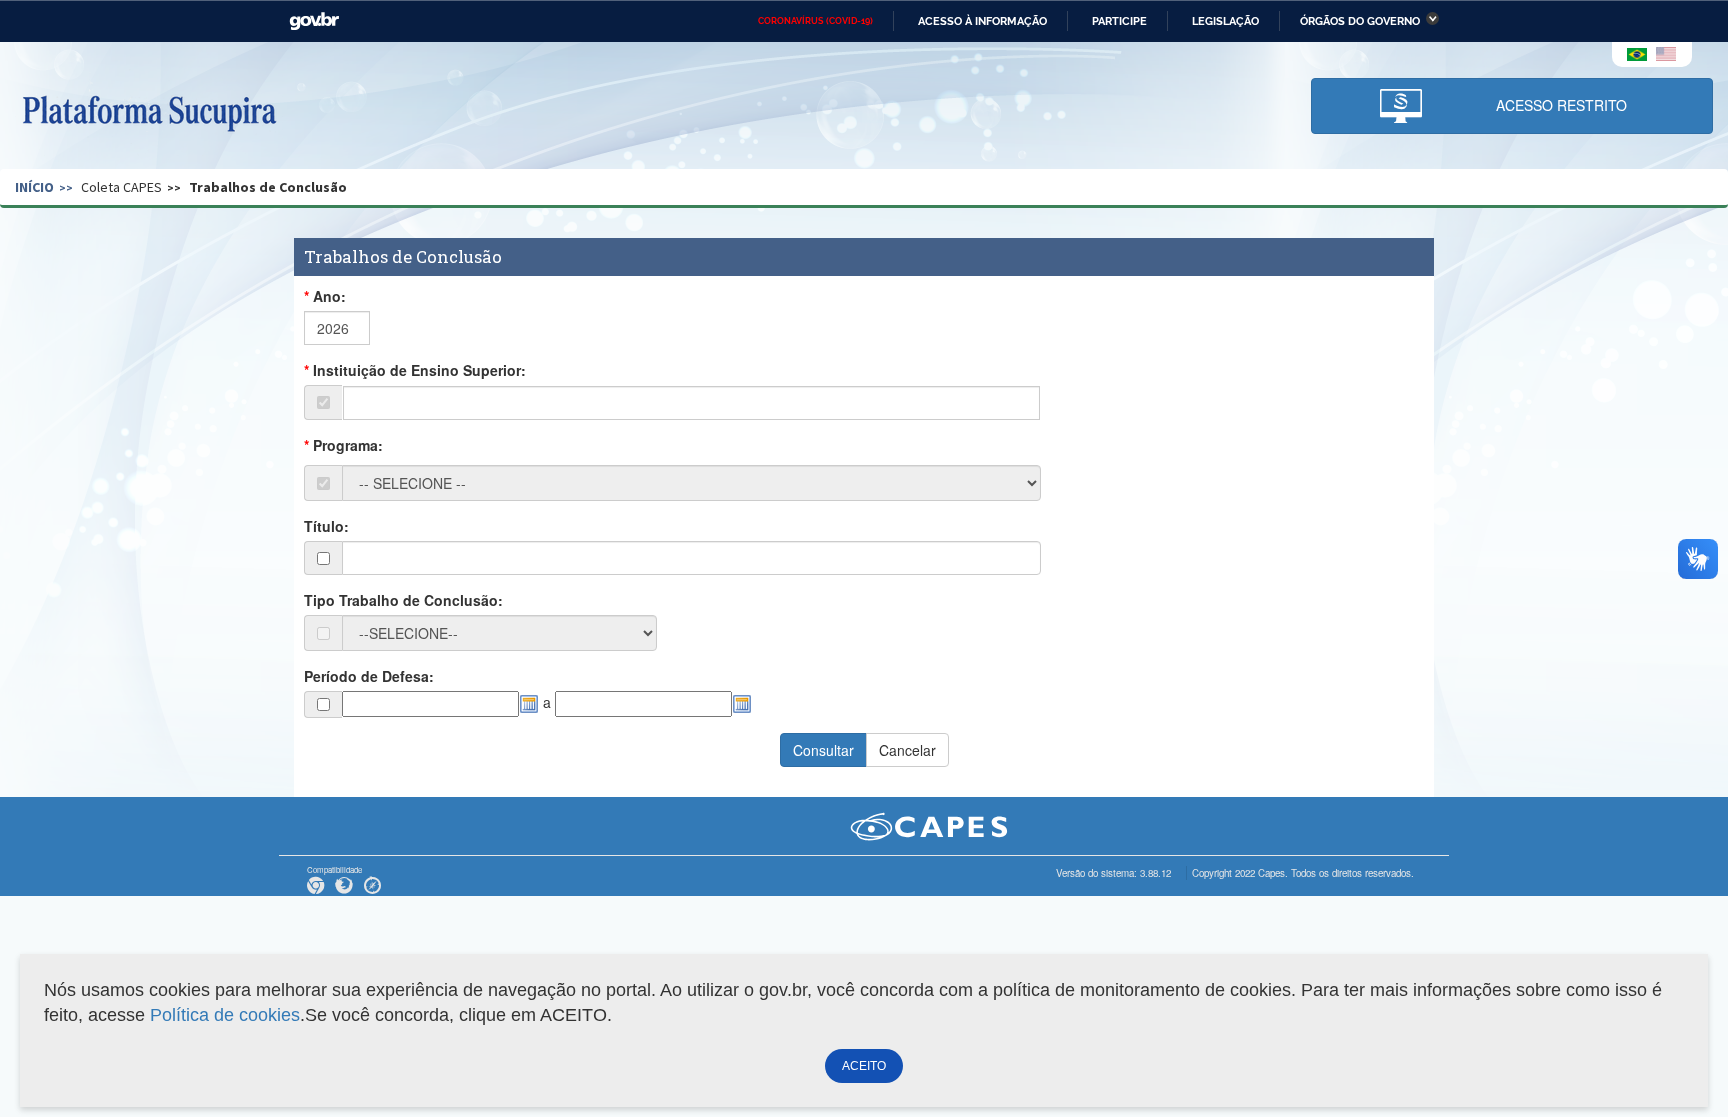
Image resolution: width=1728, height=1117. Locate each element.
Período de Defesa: (369, 676)
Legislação (1225, 21)
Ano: (329, 296)
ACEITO (864, 1066)
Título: (326, 526)
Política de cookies (225, 1015)
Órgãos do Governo (1360, 21)
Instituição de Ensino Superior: (419, 370)
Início (34, 187)
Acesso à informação (982, 21)
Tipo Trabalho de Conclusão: (403, 600)
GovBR (314, 21)
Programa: (348, 445)
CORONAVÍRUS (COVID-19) (815, 21)
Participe (1119, 21)
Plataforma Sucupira (149, 111)
